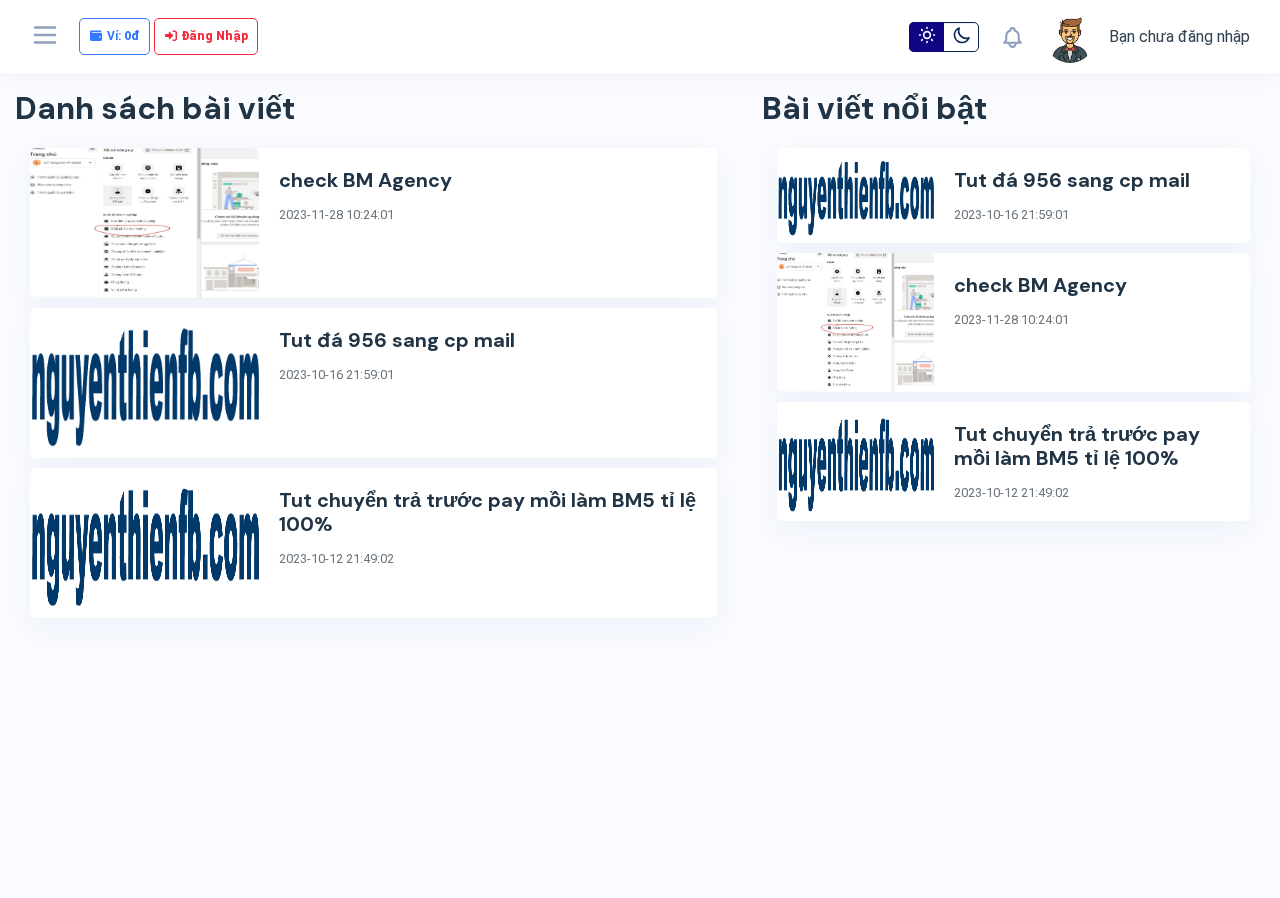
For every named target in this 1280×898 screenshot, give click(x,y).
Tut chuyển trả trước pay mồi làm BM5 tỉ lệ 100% (487, 512)
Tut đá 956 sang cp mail (397, 340)
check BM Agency (365, 180)
